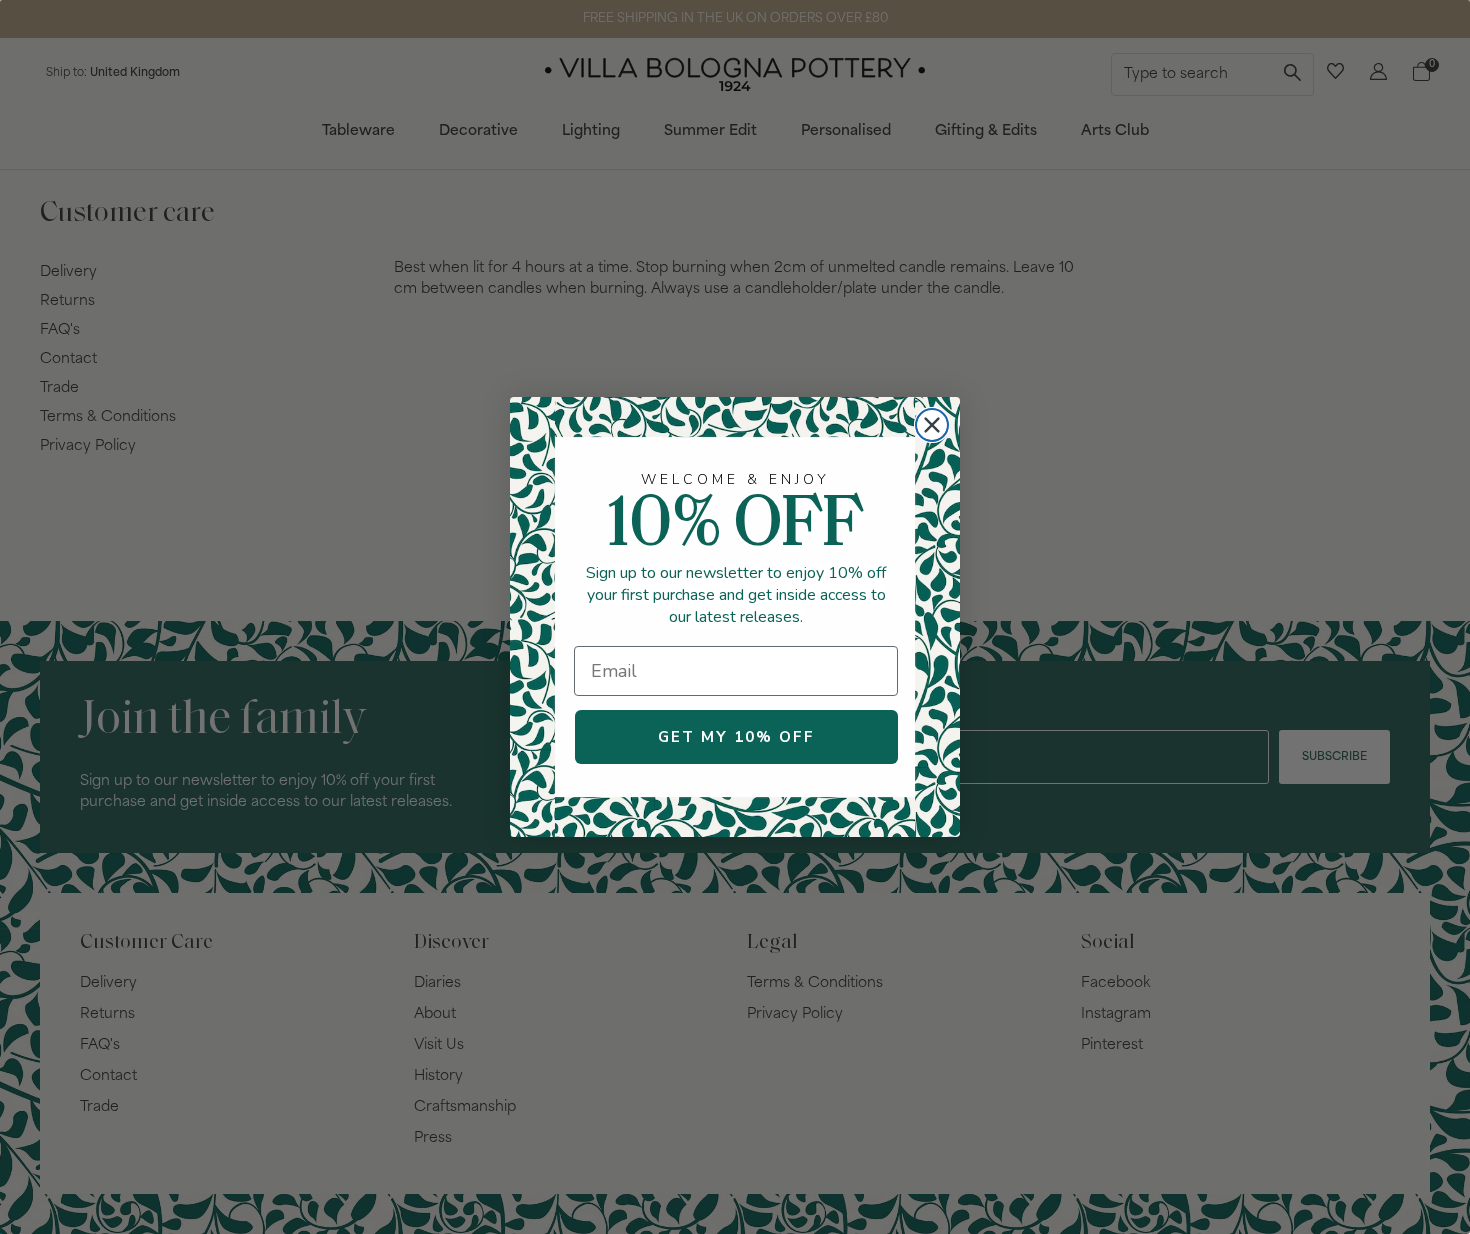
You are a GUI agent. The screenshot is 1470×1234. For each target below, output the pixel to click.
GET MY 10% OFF (736, 737)
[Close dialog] (932, 425)
